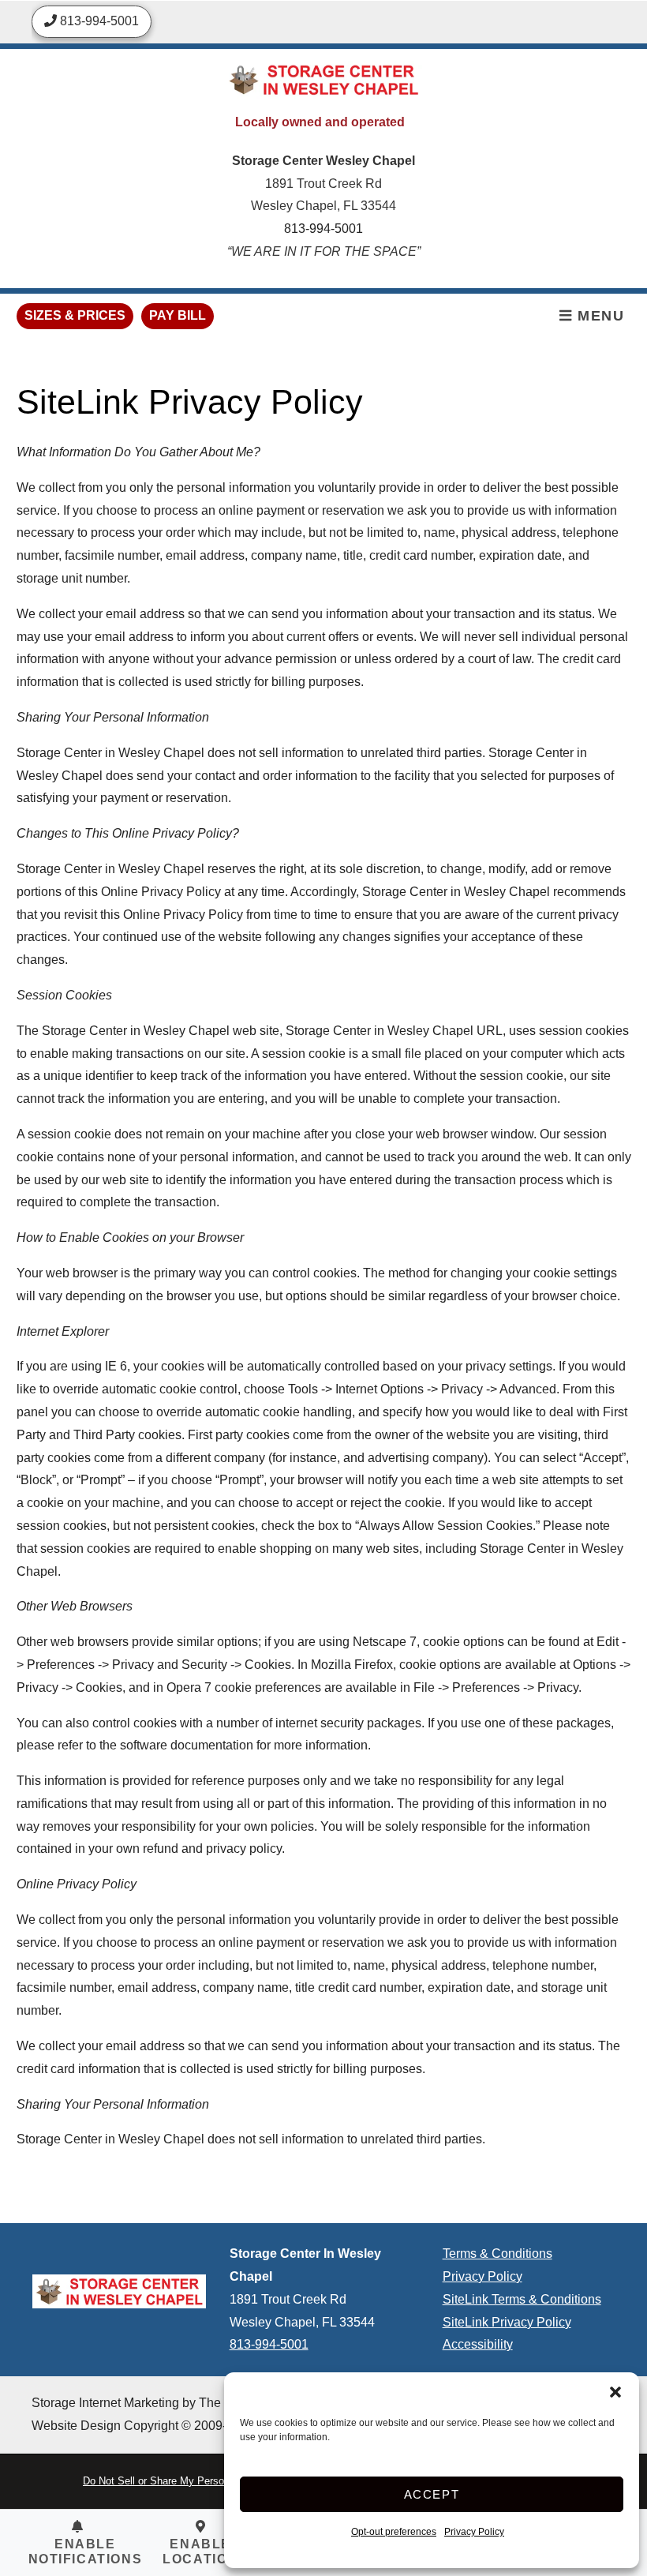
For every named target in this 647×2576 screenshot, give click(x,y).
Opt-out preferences (394, 2532)
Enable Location (200, 2552)
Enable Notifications (86, 2552)
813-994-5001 (323, 229)
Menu (599, 316)
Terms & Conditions (497, 2254)
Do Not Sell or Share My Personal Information (187, 2481)
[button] (615, 2392)
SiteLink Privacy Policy (507, 2322)
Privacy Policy (474, 2532)
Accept (432, 2494)
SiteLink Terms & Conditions (522, 2299)
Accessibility (478, 2344)
